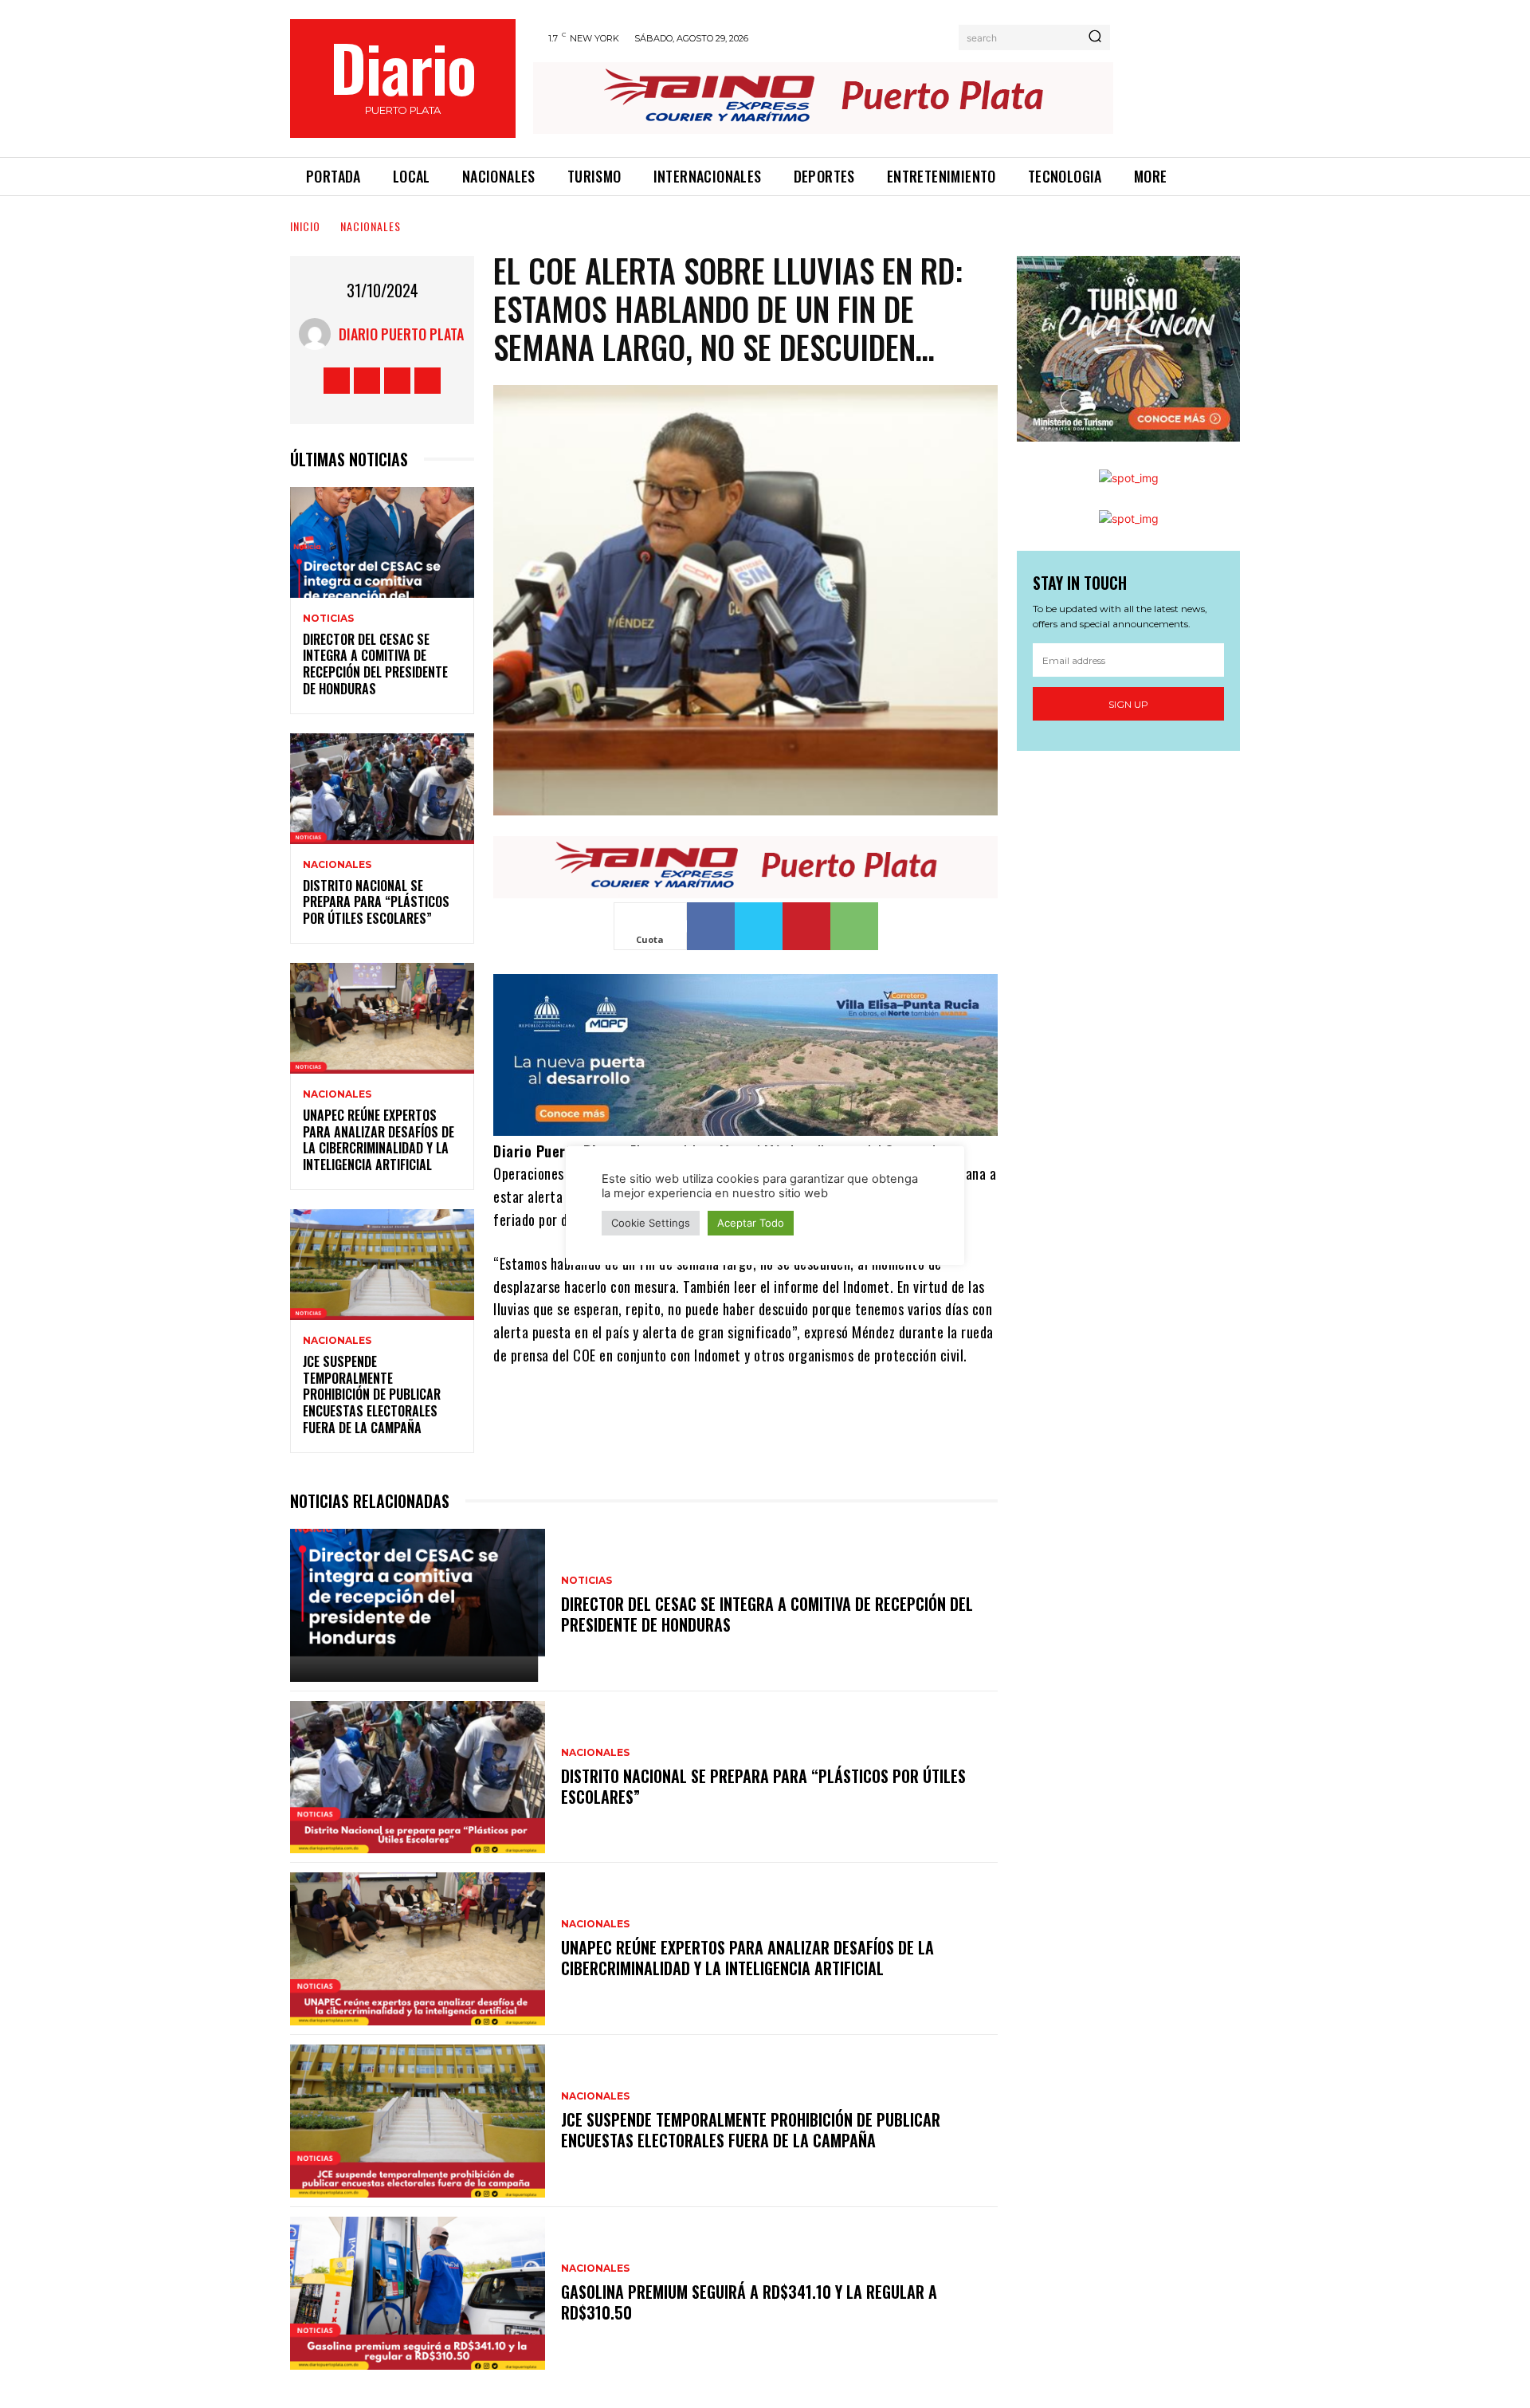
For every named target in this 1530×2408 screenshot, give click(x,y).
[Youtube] (428, 381)
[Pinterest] (806, 926)
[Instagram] (367, 381)
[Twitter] (397, 381)
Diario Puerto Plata (401, 334)
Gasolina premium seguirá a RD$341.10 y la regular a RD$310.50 (749, 2302)
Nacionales (371, 226)
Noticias (328, 619)
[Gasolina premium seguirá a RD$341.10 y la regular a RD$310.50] (418, 2293)
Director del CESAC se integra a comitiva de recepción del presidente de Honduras (375, 664)
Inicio (305, 226)
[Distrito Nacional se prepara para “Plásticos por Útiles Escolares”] (382, 789)
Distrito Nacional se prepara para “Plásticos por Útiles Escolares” (376, 902)
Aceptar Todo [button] (751, 1223)
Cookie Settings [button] (651, 1223)
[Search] (1095, 37)
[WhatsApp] (854, 926)
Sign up (1128, 704)
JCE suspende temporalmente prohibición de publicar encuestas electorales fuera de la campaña (372, 1395)
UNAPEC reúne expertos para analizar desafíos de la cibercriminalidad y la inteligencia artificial (379, 1140)
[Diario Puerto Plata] (319, 334)
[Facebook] (337, 381)
